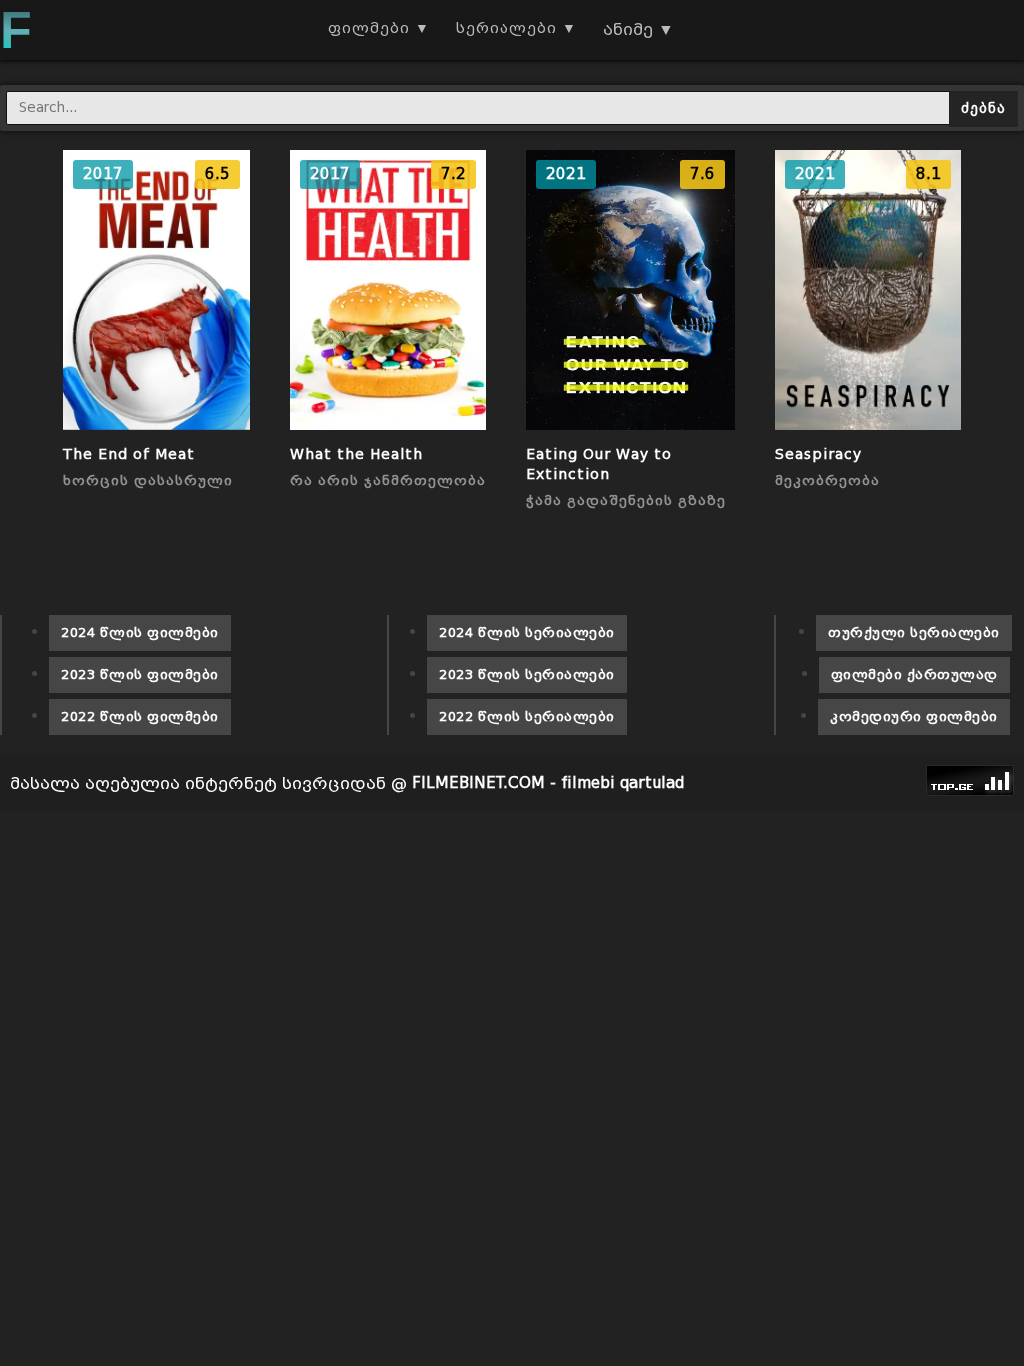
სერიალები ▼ (516, 28)
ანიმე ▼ (638, 29)
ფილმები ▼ (379, 28)
